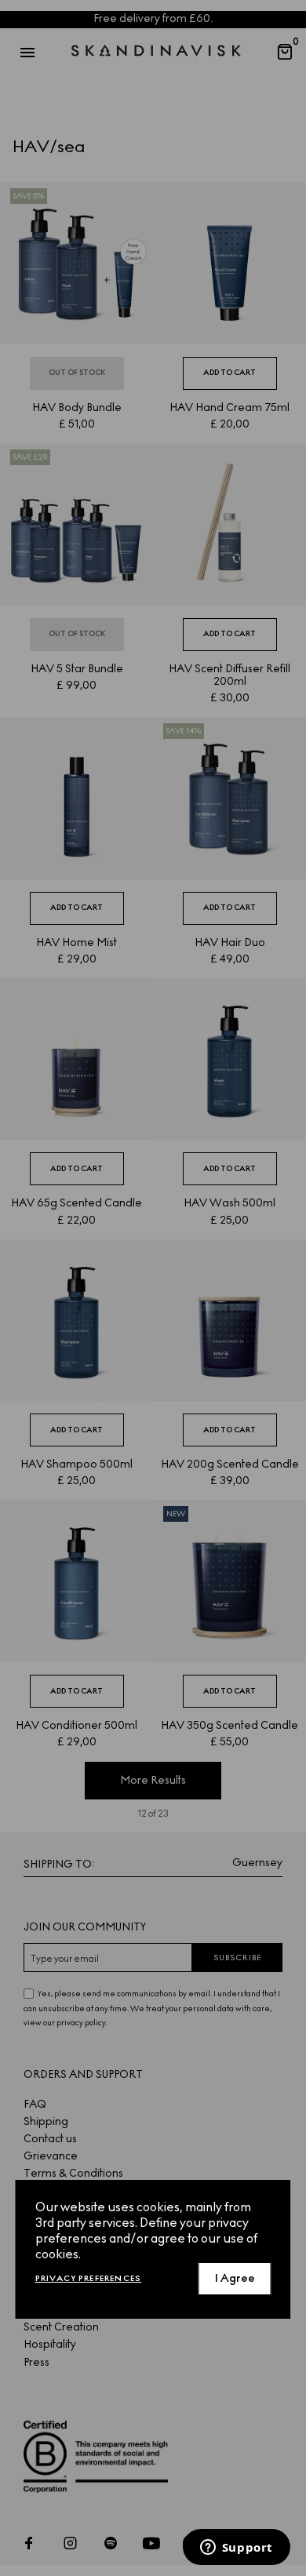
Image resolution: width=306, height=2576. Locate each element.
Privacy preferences (89, 2278)
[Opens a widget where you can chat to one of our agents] (236, 2549)
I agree (235, 2278)
